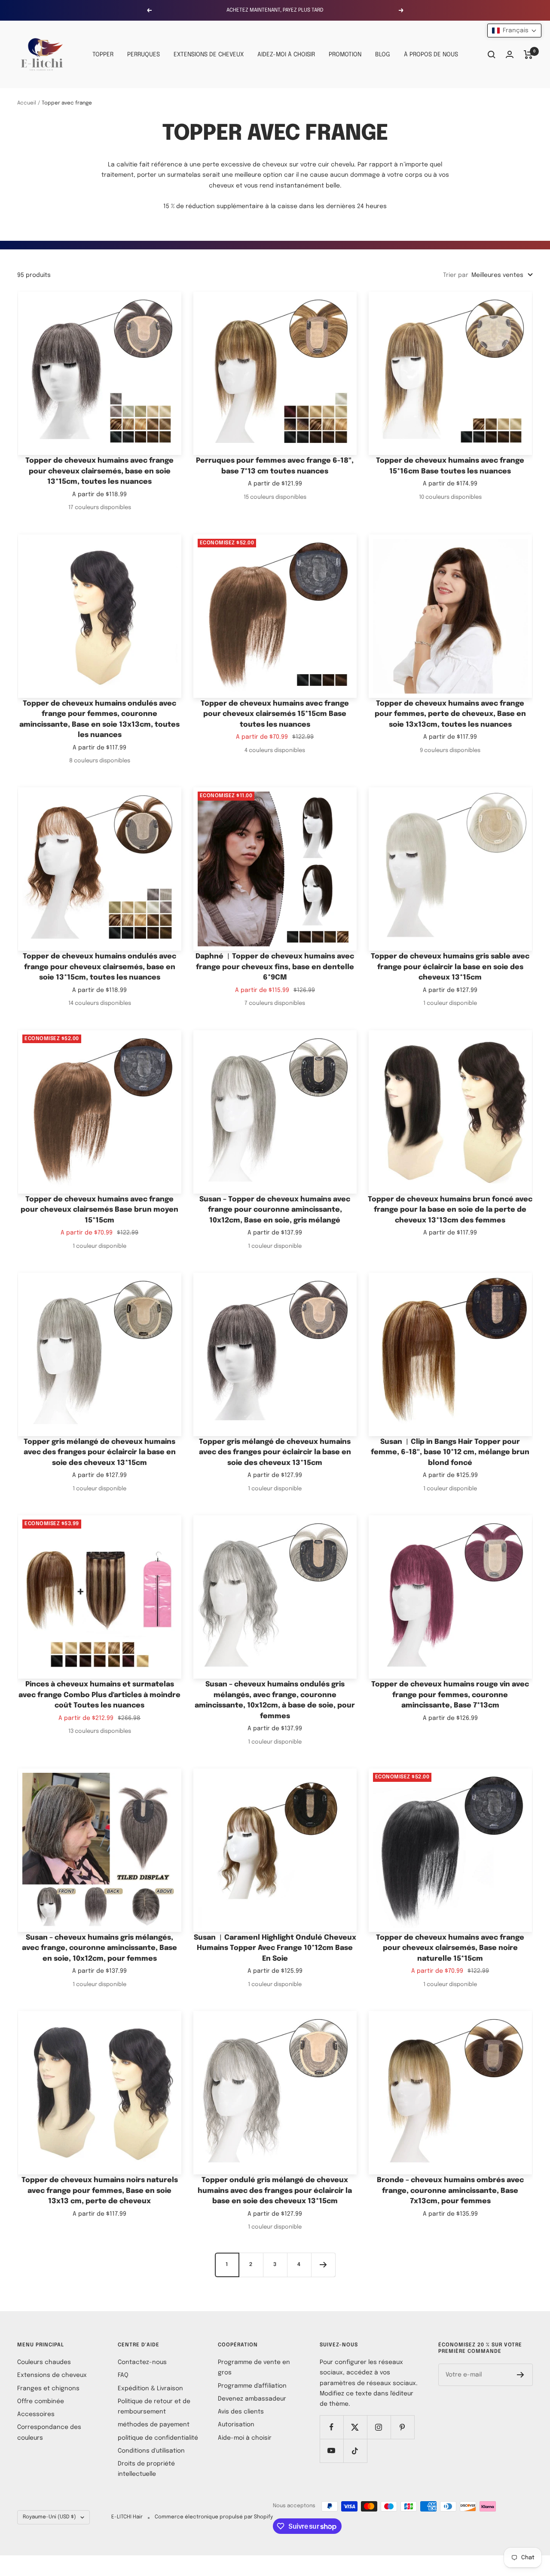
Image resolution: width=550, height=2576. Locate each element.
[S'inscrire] (521, 2375)
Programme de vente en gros (254, 2367)
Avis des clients (241, 2412)
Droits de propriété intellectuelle (146, 2469)
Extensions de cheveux (52, 2375)
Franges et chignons (48, 2389)
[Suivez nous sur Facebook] (332, 2427)
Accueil (27, 103)
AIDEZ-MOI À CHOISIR (286, 55)
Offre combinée (41, 2401)
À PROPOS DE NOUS (431, 55)
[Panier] (528, 55)
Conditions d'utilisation (151, 2451)
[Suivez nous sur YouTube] (332, 2451)
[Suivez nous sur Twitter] (355, 2427)
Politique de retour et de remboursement (154, 2407)
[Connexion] (510, 54)
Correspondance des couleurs (49, 2432)
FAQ (123, 2375)
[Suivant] (323, 2265)
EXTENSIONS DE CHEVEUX (209, 55)
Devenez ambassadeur (252, 2399)
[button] (514, 31)
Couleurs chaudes (44, 2362)
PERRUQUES (144, 55)
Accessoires (36, 2414)
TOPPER (103, 55)
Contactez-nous (142, 2362)
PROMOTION (345, 55)
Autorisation (236, 2425)
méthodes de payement (154, 2425)
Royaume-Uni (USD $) (49, 2517)
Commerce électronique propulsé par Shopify (214, 2517)
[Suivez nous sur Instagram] (379, 2427)
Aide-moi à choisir (245, 2438)
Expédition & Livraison (150, 2389)
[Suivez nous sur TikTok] (355, 2451)
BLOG (383, 55)
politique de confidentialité (158, 2438)
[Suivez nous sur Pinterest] (402, 2427)
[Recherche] (492, 55)
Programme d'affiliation (252, 2386)
